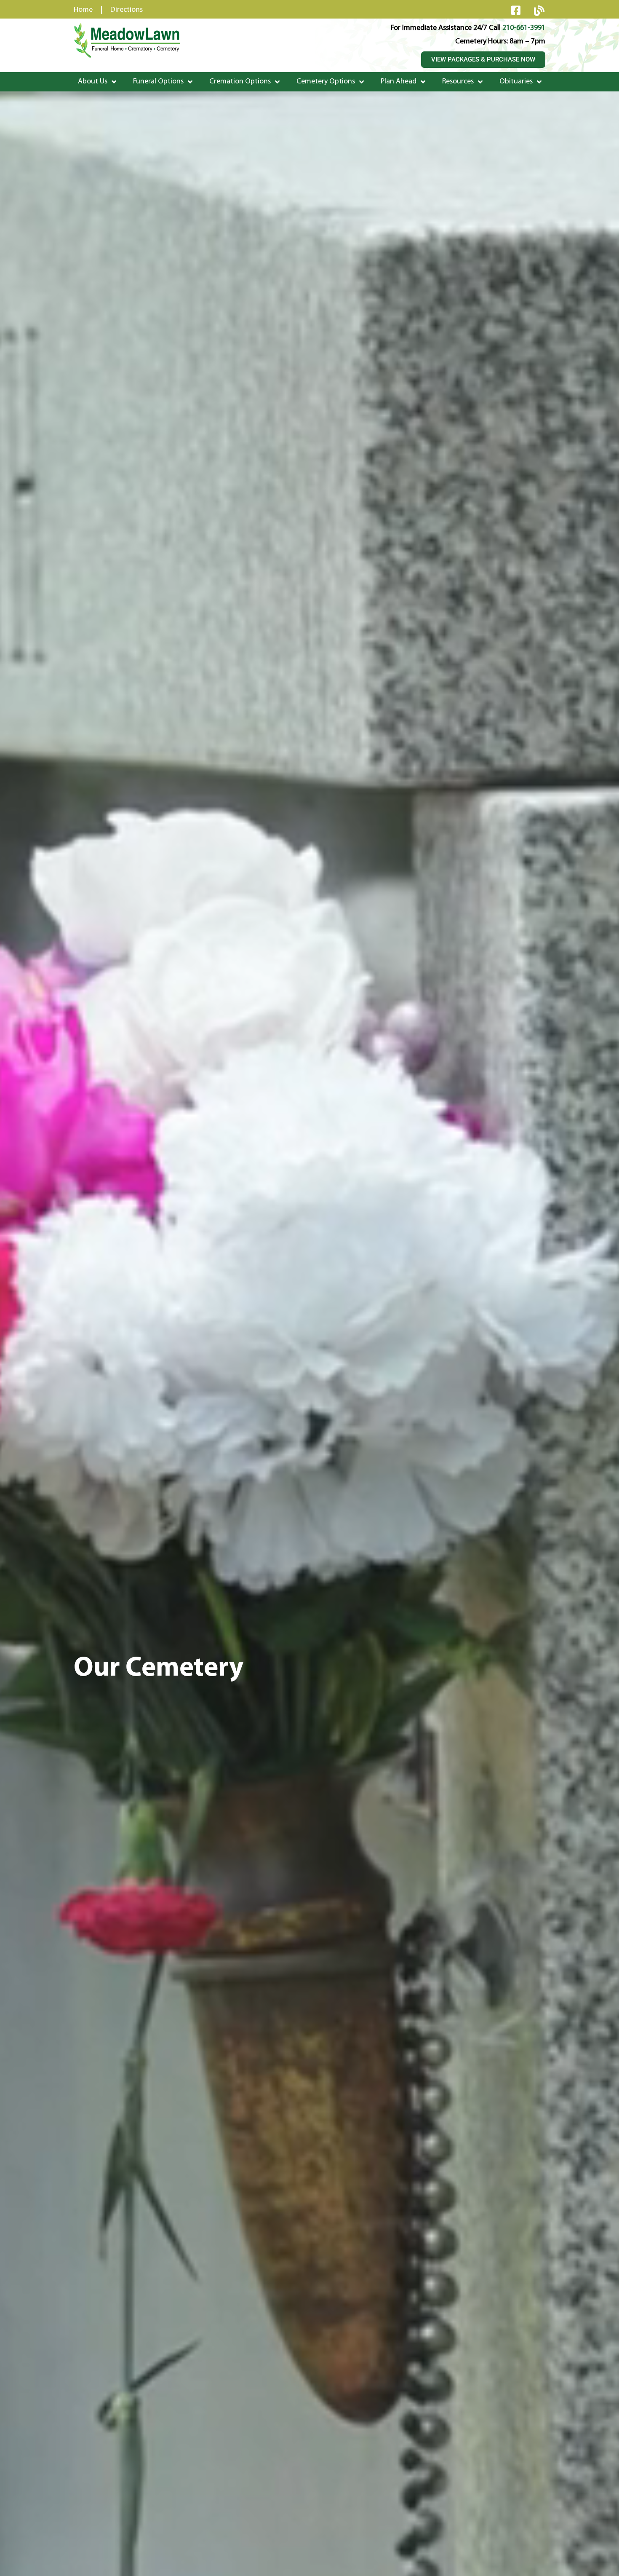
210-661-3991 (524, 28)
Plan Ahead (399, 82)
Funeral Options (158, 82)
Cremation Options (240, 82)
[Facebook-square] (516, 10)
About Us (93, 82)
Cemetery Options (326, 82)
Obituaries (516, 82)
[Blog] (539, 11)
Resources (458, 82)
